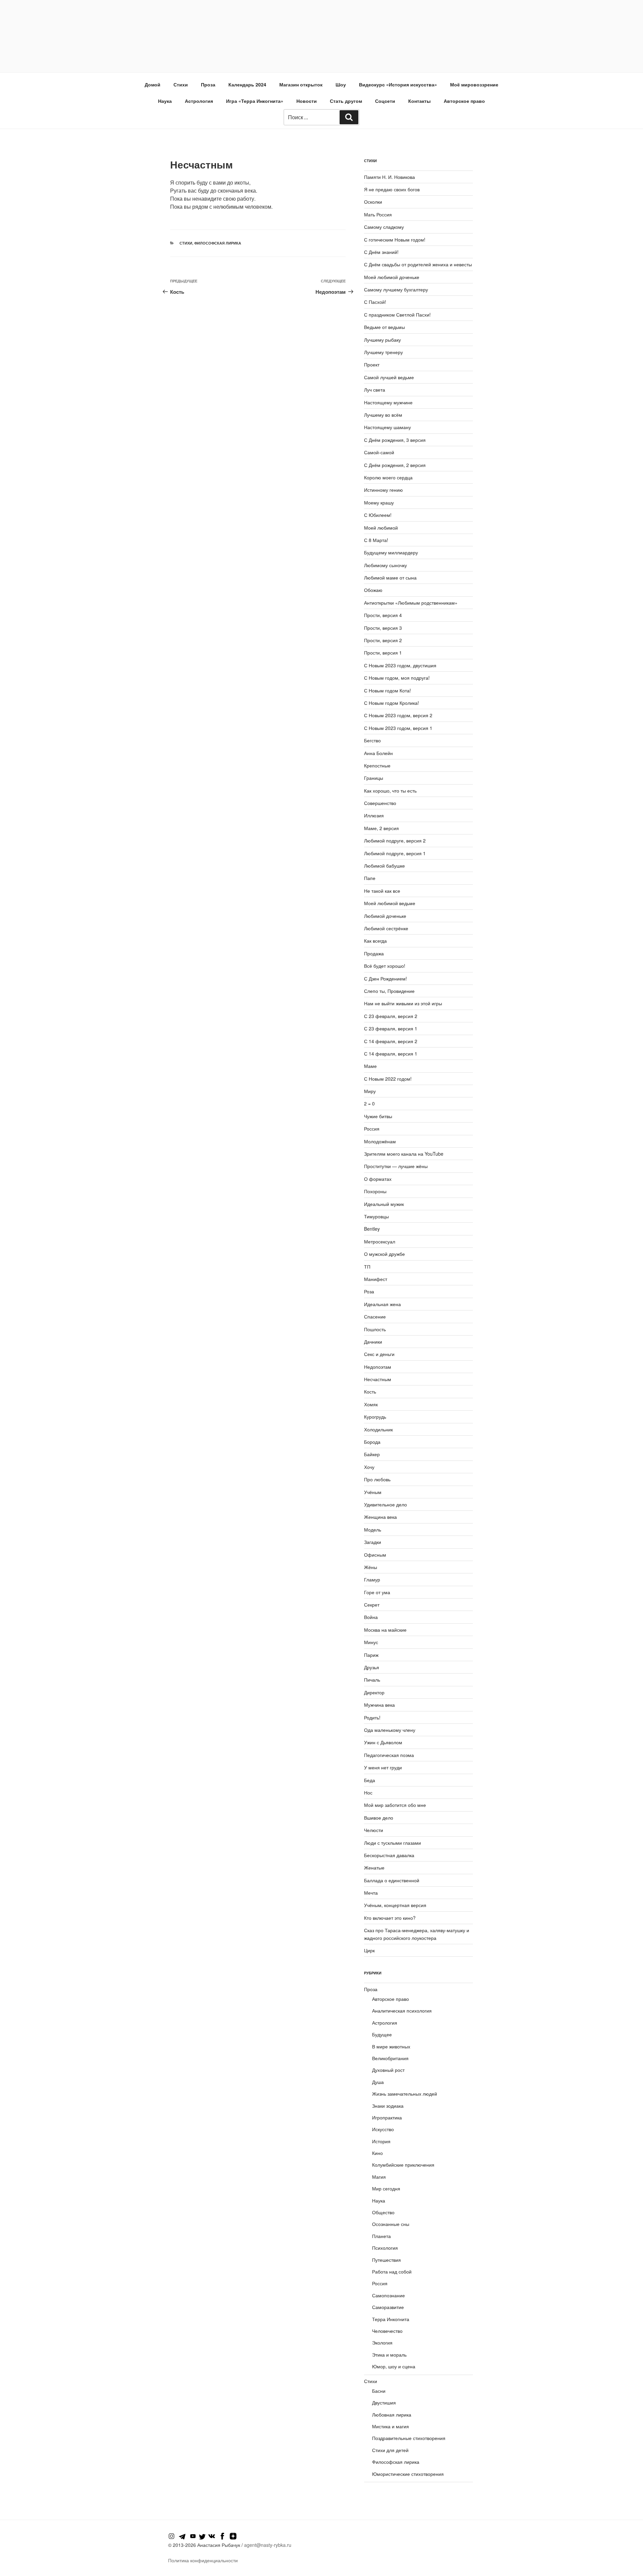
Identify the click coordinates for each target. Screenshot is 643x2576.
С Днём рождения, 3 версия (395, 440)
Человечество (387, 2331)
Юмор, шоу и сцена (394, 2366)
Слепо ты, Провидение (389, 991)
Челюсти (374, 1830)
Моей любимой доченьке (392, 277)
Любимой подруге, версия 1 (395, 853)
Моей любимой (381, 528)
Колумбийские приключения (403, 2165)
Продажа (374, 953)
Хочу (369, 1467)
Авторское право (464, 101)
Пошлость (375, 1329)
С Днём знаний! (381, 252)
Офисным (375, 1555)
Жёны (371, 1567)
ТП (367, 1267)
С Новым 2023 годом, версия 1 (398, 728)
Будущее (382, 2034)
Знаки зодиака (388, 2106)
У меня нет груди (383, 1767)
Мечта (371, 1893)
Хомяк (371, 1404)
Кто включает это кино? (390, 1918)
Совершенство (380, 803)
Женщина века (380, 1517)
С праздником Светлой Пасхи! (397, 315)
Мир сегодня (386, 2188)
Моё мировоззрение (474, 84)
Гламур (372, 1579)
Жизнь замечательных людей (405, 2094)
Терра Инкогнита (391, 2319)
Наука (165, 101)
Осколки (373, 202)
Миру (370, 1091)
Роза (369, 1291)
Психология (385, 2248)
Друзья (372, 1667)
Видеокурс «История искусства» (398, 84)
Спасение (375, 1316)
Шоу (341, 84)
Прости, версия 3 (383, 628)
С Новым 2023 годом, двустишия (400, 665)
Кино (377, 2153)
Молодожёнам (380, 1141)
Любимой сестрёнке (386, 928)
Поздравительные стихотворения (409, 2438)
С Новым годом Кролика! (391, 703)
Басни (379, 2391)
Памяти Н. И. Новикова (389, 177)
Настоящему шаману (387, 427)
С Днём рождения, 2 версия (395, 465)
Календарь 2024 (247, 84)
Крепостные (377, 765)
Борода (372, 1442)
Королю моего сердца (388, 477)
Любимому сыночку (385, 565)
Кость (370, 1392)
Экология (382, 2343)
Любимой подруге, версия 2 (395, 840)
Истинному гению (383, 490)
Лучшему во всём (383, 415)
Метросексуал (380, 1241)
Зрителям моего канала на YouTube (404, 1154)
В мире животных (391, 2046)
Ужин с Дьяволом (383, 1742)
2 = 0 (369, 1103)
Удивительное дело (385, 1504)
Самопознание (388, 2295)
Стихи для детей (390, 2450)
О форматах (378, 1179)
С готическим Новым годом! (395, 240)
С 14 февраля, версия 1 (391, 1054)
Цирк (369, 1950)
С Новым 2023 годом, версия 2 (398, 715)
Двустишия (384, 2402)
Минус (371, 1642)
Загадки (373, 1542)
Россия (372, 1129)
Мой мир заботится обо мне (395, 1805)
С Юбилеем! (378, 515)
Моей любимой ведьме (390, 903)
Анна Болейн (378, 753)
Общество (383, 2212)
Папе (370, 878)
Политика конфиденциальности (203, 2560)
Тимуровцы (376, 1216)
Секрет (372, 1605)
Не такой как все (382, 891)
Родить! (372, 1717)
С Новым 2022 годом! (388, 1079)
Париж (371, 1655)
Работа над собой (392, 2272)
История (381, 2141)
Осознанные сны (391, 2224)
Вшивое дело (379, 1818)
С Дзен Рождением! (385, 978)
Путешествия (386, 2260)
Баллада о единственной (392, 1880)
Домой (153, 84)
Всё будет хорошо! (385, 966)
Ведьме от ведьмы (384, 327)
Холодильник (378, 1429)
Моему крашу (379, 502)
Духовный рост (388, 2070)
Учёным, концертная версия (395, 1905)
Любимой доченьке (385, 916)
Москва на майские (385, 1630)
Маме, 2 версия (381, 828)
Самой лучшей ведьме (389, 377)
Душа (378, 2082)
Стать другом (346, 101)
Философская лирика (218, 243)
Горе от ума (377, 1592)
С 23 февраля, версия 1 (391, 1028)
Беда (370, 1780)
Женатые (374, 1868)
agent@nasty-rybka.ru (268, 2545)
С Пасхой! (375, 302)
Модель (373, 1530)
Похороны (375, 1191)
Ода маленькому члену (390, 1730)
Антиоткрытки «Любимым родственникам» (411, 603)
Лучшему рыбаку (382, 340)
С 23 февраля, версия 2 (391, 1016)
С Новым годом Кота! (387, 690)
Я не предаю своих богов (392, 189)
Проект (372, 364)
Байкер (372, 1454)
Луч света (375, 390)
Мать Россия (378, 214)
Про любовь (377, 1479)
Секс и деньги (379, 1354)
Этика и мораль (389, 2355)
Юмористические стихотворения (408, 2474)
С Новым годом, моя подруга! (397, 678)
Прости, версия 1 (383, 653)
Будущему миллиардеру (391, 552)
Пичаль (372, 1680)
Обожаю (373, 590)
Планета (381, 2236)
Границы (374, 778)
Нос (368, 1792)
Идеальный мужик (384, 1204)
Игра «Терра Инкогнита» (255, 101)
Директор (374, 1692)
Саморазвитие (388, 2307)
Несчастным (378, 1379)
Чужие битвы (378, 1116)
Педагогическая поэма (389, 1755)
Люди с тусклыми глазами (392, 1843)
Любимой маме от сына (390, 578)
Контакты (419, 101)
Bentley (372, 1229)
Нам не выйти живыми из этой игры (403, 1003)
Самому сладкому (384, 227)
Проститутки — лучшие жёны (396, 1166)
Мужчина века (379, 1705)
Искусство (383, 2129)
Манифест (376, 1279)
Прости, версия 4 (383, 615)
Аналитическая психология (402, 2011)
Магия (379, 2177)
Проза (208, 84)
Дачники (373, 1342)
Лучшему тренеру (383, 352)
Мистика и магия (390, 2426)
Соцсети (385, 101)
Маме (370, 1066)
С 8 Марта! (376, 540)
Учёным (373, 1492)
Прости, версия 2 (383, 640)
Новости (307, 101)
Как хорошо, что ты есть (390, 791)
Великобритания (390, 2058)
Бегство (372, 740)
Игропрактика (387, 2117)
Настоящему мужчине (388, 402)
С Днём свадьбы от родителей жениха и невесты (418, 264)
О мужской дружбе (384, 1254)
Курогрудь (375, 1417)
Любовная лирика (392, 2415)
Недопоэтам (378, 1367)
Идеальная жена (382, 1304)
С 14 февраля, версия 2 (391, 1041)
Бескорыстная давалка (389, 1855)
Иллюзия (374, 815)
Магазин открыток (301, 84)
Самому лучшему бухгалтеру (396, 289)
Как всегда (375, 941)
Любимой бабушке (384, 866)
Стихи (181, 84)
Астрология (199, 101)
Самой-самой (379, 452)
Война (371, 1617)
